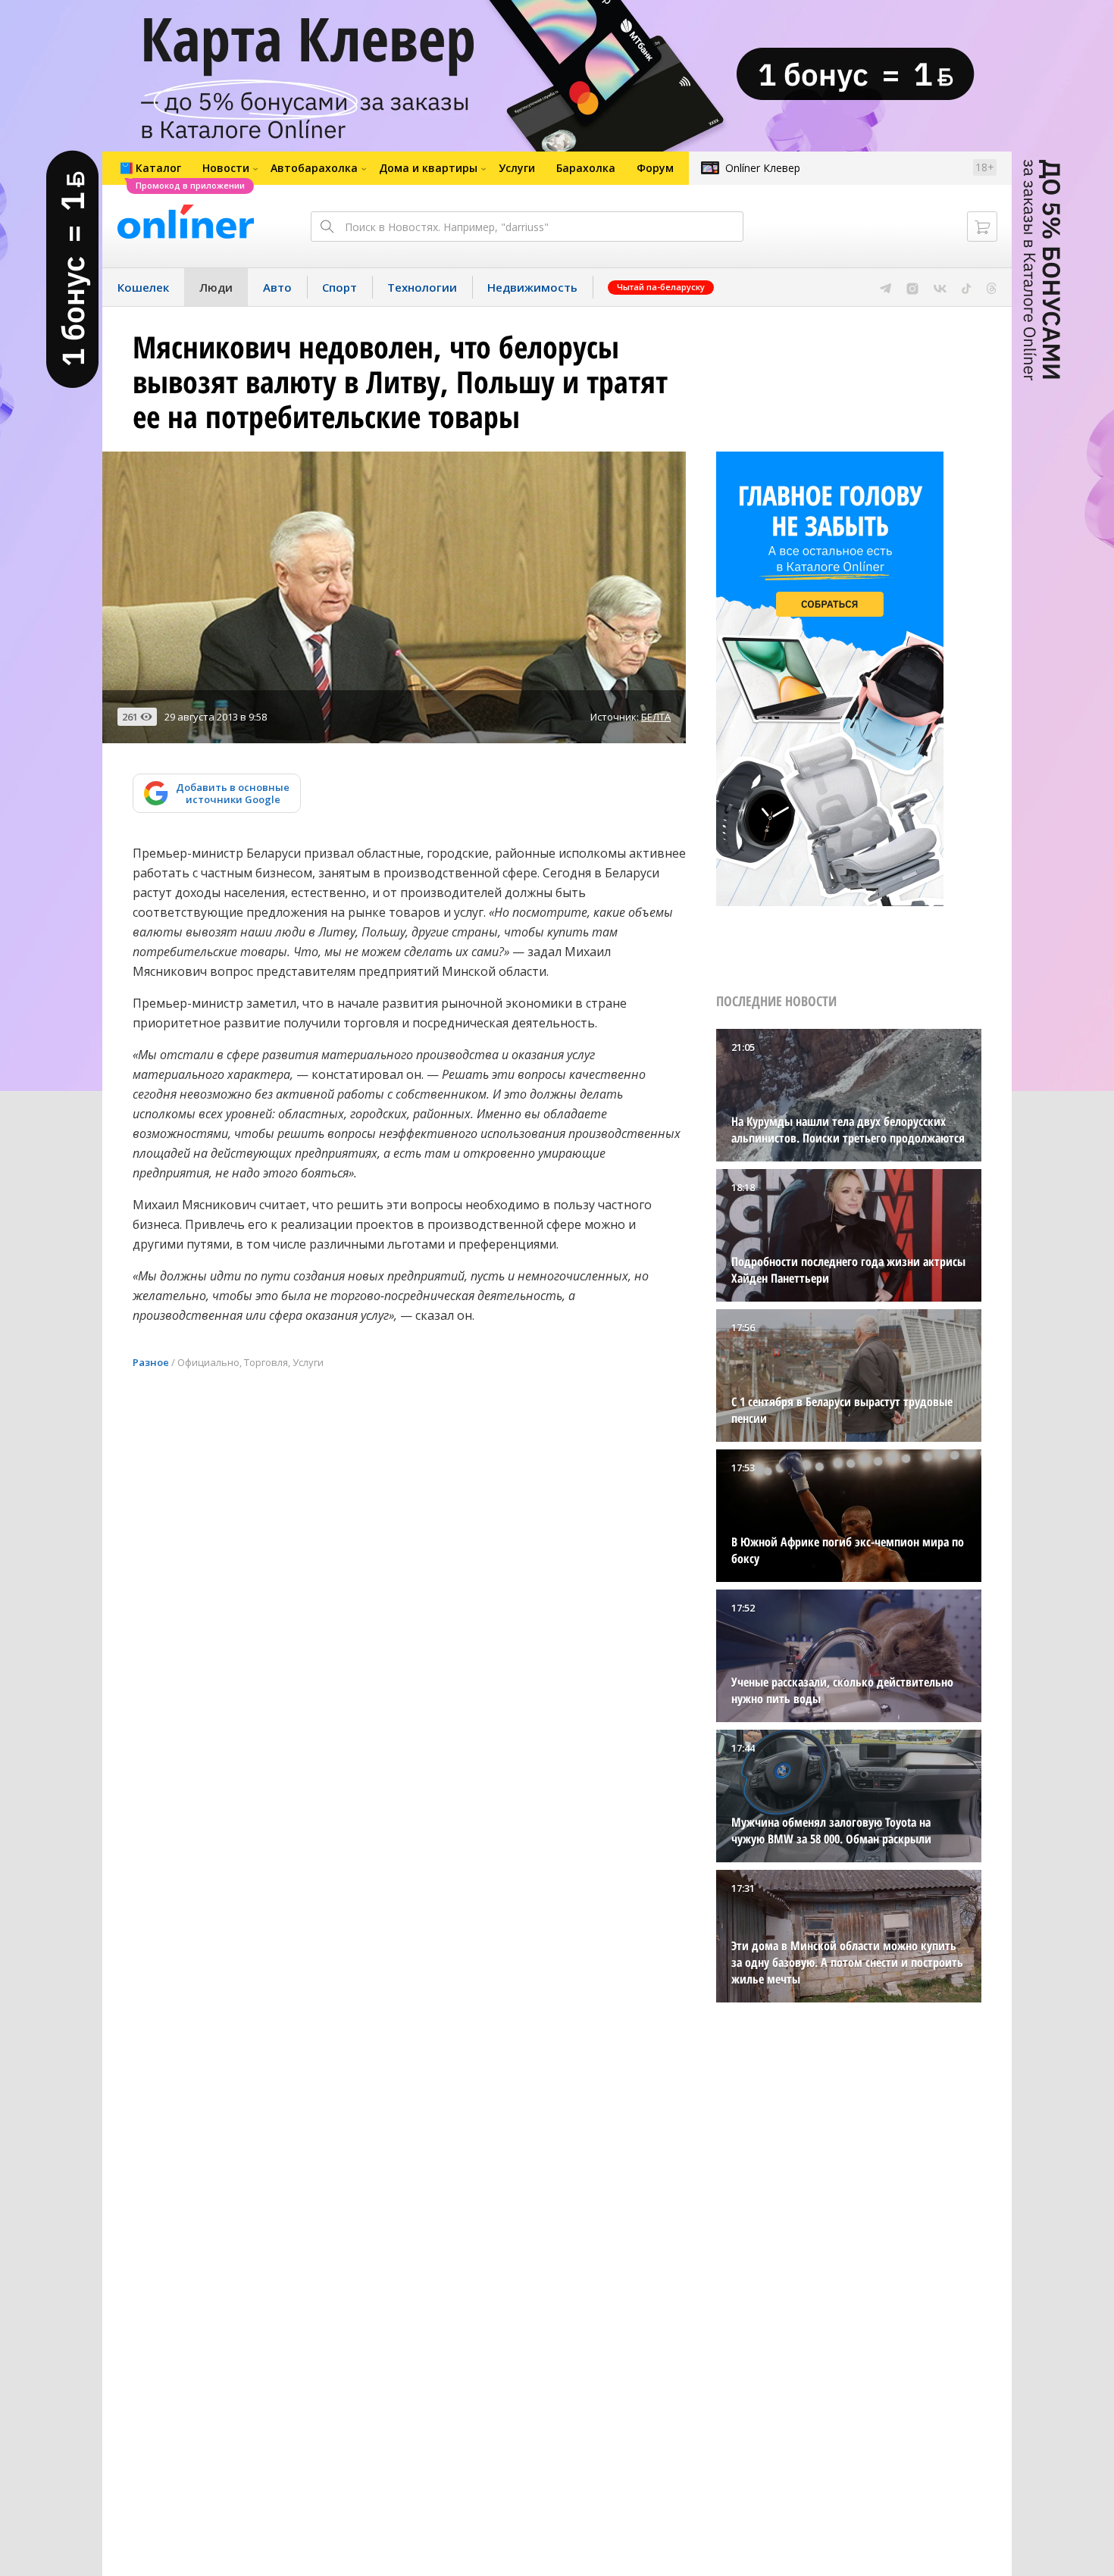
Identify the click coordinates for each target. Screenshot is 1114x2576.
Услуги (308, 1362)
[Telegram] (886, 287)
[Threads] (992, 287)
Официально (208, 1362)
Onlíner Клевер (763, 168)
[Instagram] (912, 287)
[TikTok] (967, 287)
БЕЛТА (656, 717)
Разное (151, 1362)
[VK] (940, 287)
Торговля (266, 1362)
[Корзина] (982, 227)
